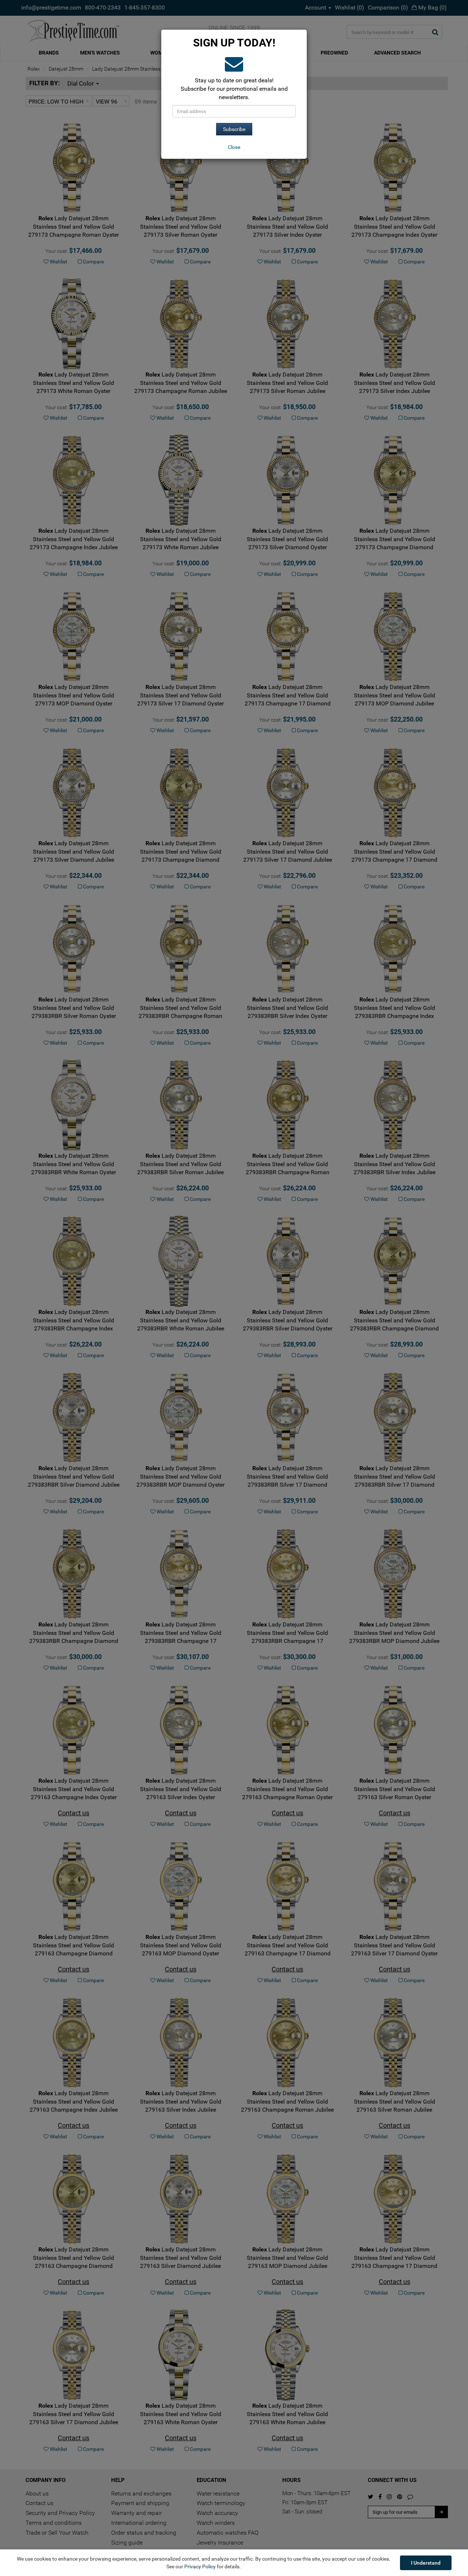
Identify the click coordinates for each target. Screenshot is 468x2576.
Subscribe (234, 129)
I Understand (426, 2563)
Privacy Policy (200, 2566)
